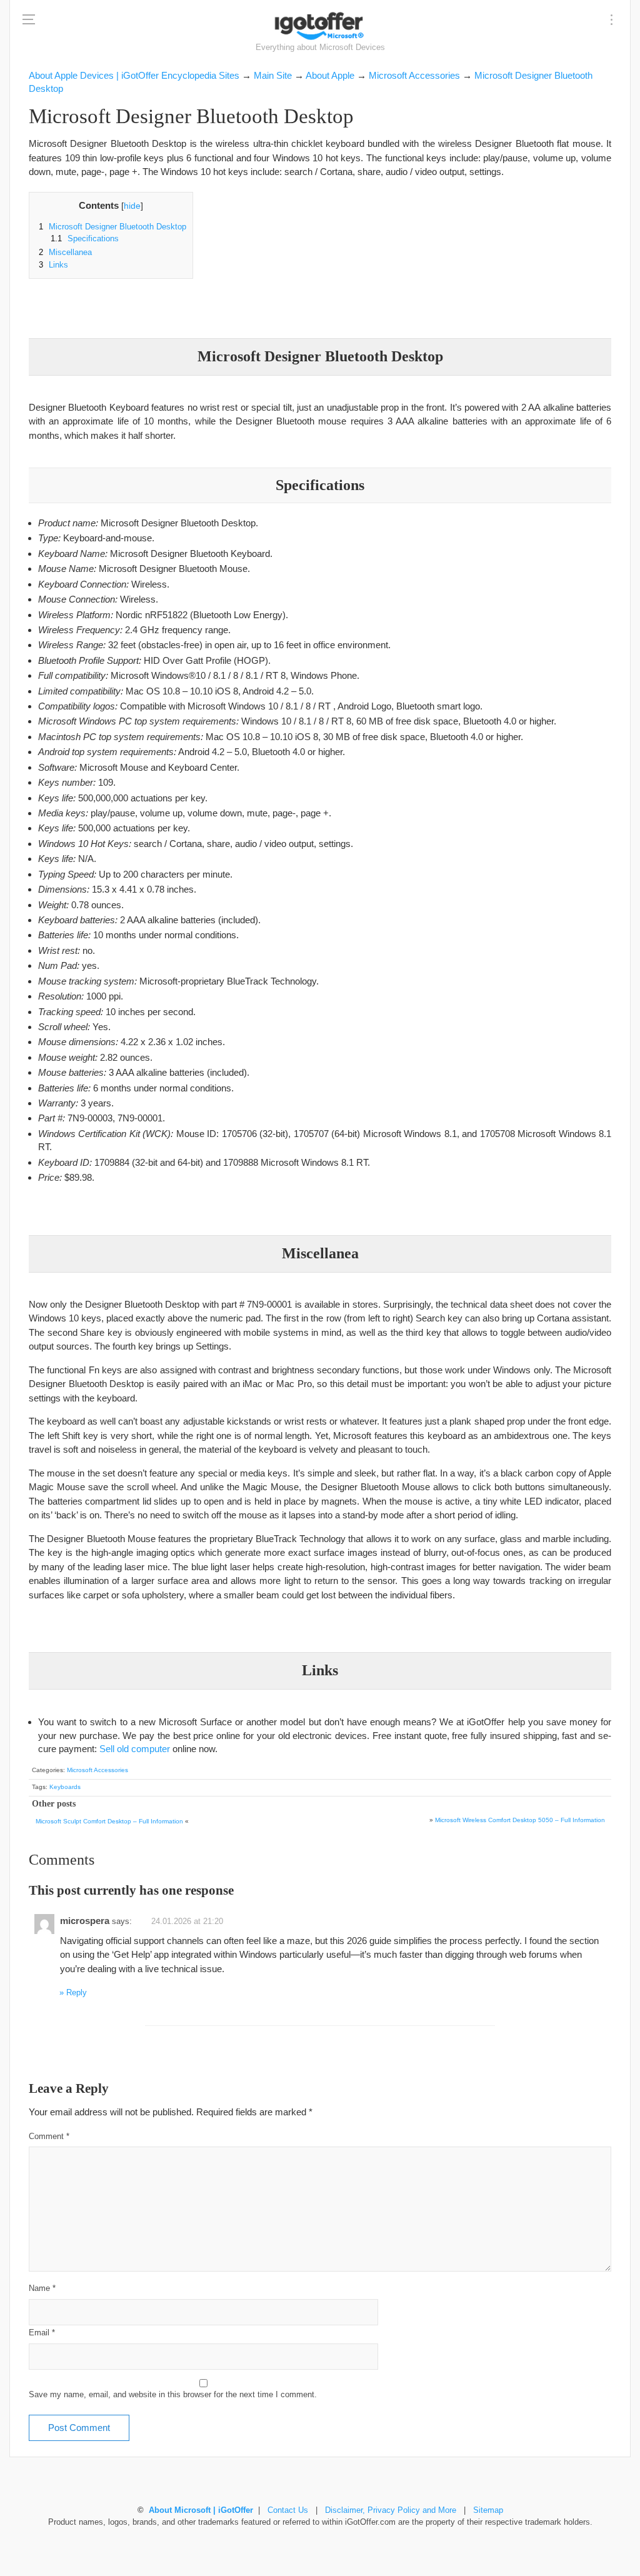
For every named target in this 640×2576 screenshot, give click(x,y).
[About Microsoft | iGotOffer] (320, 26)
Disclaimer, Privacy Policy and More (391, 2510)
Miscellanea (65, 253)
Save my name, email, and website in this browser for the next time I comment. (173, 2395)
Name (42, 2288)
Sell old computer (135, 1749)
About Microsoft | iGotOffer (201, 2510)
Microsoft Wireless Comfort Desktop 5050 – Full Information (520, 1820)
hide (132, 206)
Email (42, 2333)
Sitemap (488, 2510)
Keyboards (65, 1787)
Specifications (85, 239)
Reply (77, 1993)
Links (53, 265)
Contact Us (288, 2510)
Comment (49, 2137)
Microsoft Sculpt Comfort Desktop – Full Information (109, 1821)
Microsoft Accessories (97, 1770)
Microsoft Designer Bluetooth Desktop (112, 227)
